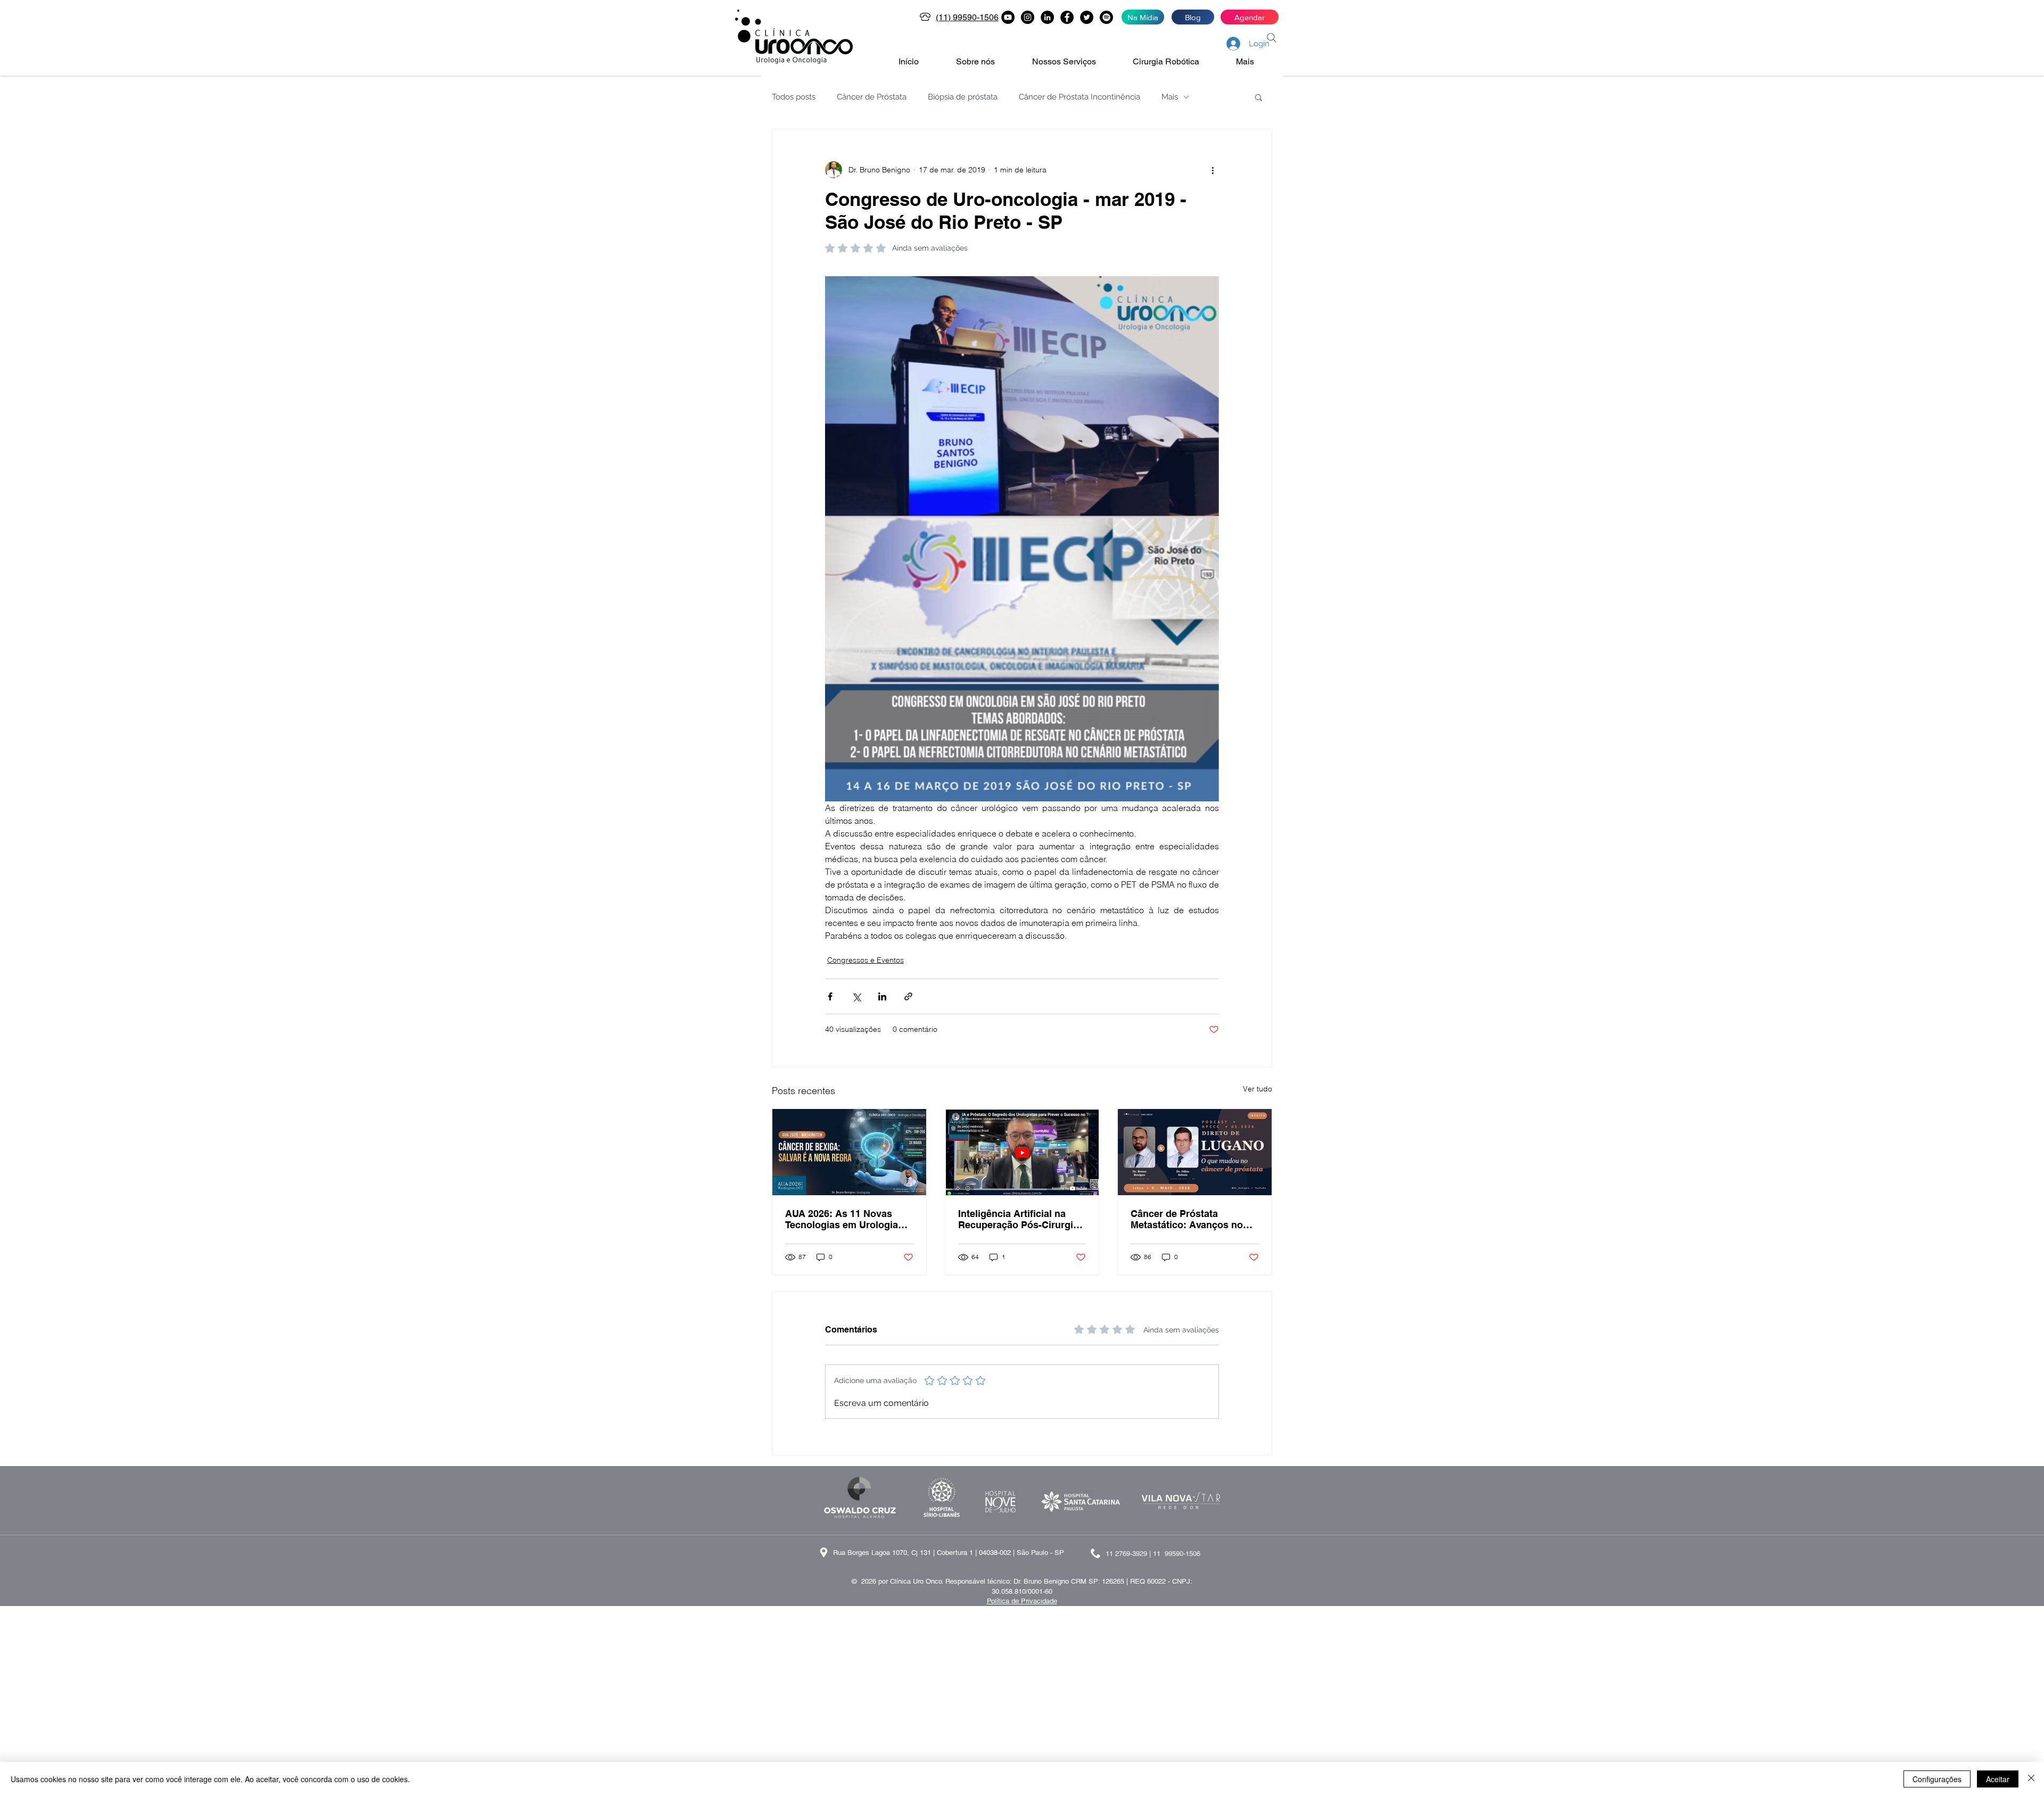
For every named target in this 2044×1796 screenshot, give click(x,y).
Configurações (1937, 1779)
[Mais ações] (1213, 170)
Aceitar (1998, 1779)
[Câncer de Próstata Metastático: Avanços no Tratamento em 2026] (1195, 1152)
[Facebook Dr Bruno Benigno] (1067, 17)
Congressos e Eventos (866, 960)
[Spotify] (1106, 17)
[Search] (1272, 38)
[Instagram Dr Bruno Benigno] (1028, 17)
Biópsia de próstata (963, 97)
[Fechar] (2031, 1779)
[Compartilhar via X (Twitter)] (856, 996)
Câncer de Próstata (872, 97)
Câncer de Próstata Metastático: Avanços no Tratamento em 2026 (1187, 1219)
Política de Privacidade (1022, 1601)
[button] (986, 62)
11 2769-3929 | (1129, 1554)
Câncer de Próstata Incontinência (1079, 97)
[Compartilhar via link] (908, 996)
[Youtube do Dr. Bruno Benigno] (1008, 17)
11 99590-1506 (1177, 1554)
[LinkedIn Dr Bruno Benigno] (1047, 17)
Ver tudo (1258, 1089)
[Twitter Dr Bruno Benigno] (1087, 17)
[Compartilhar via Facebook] (830, 996)
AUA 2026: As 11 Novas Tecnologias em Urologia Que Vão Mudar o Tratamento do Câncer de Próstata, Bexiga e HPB (842, 1219)
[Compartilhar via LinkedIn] (882, 996)
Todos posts (794, 97)
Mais (1170, 97)
